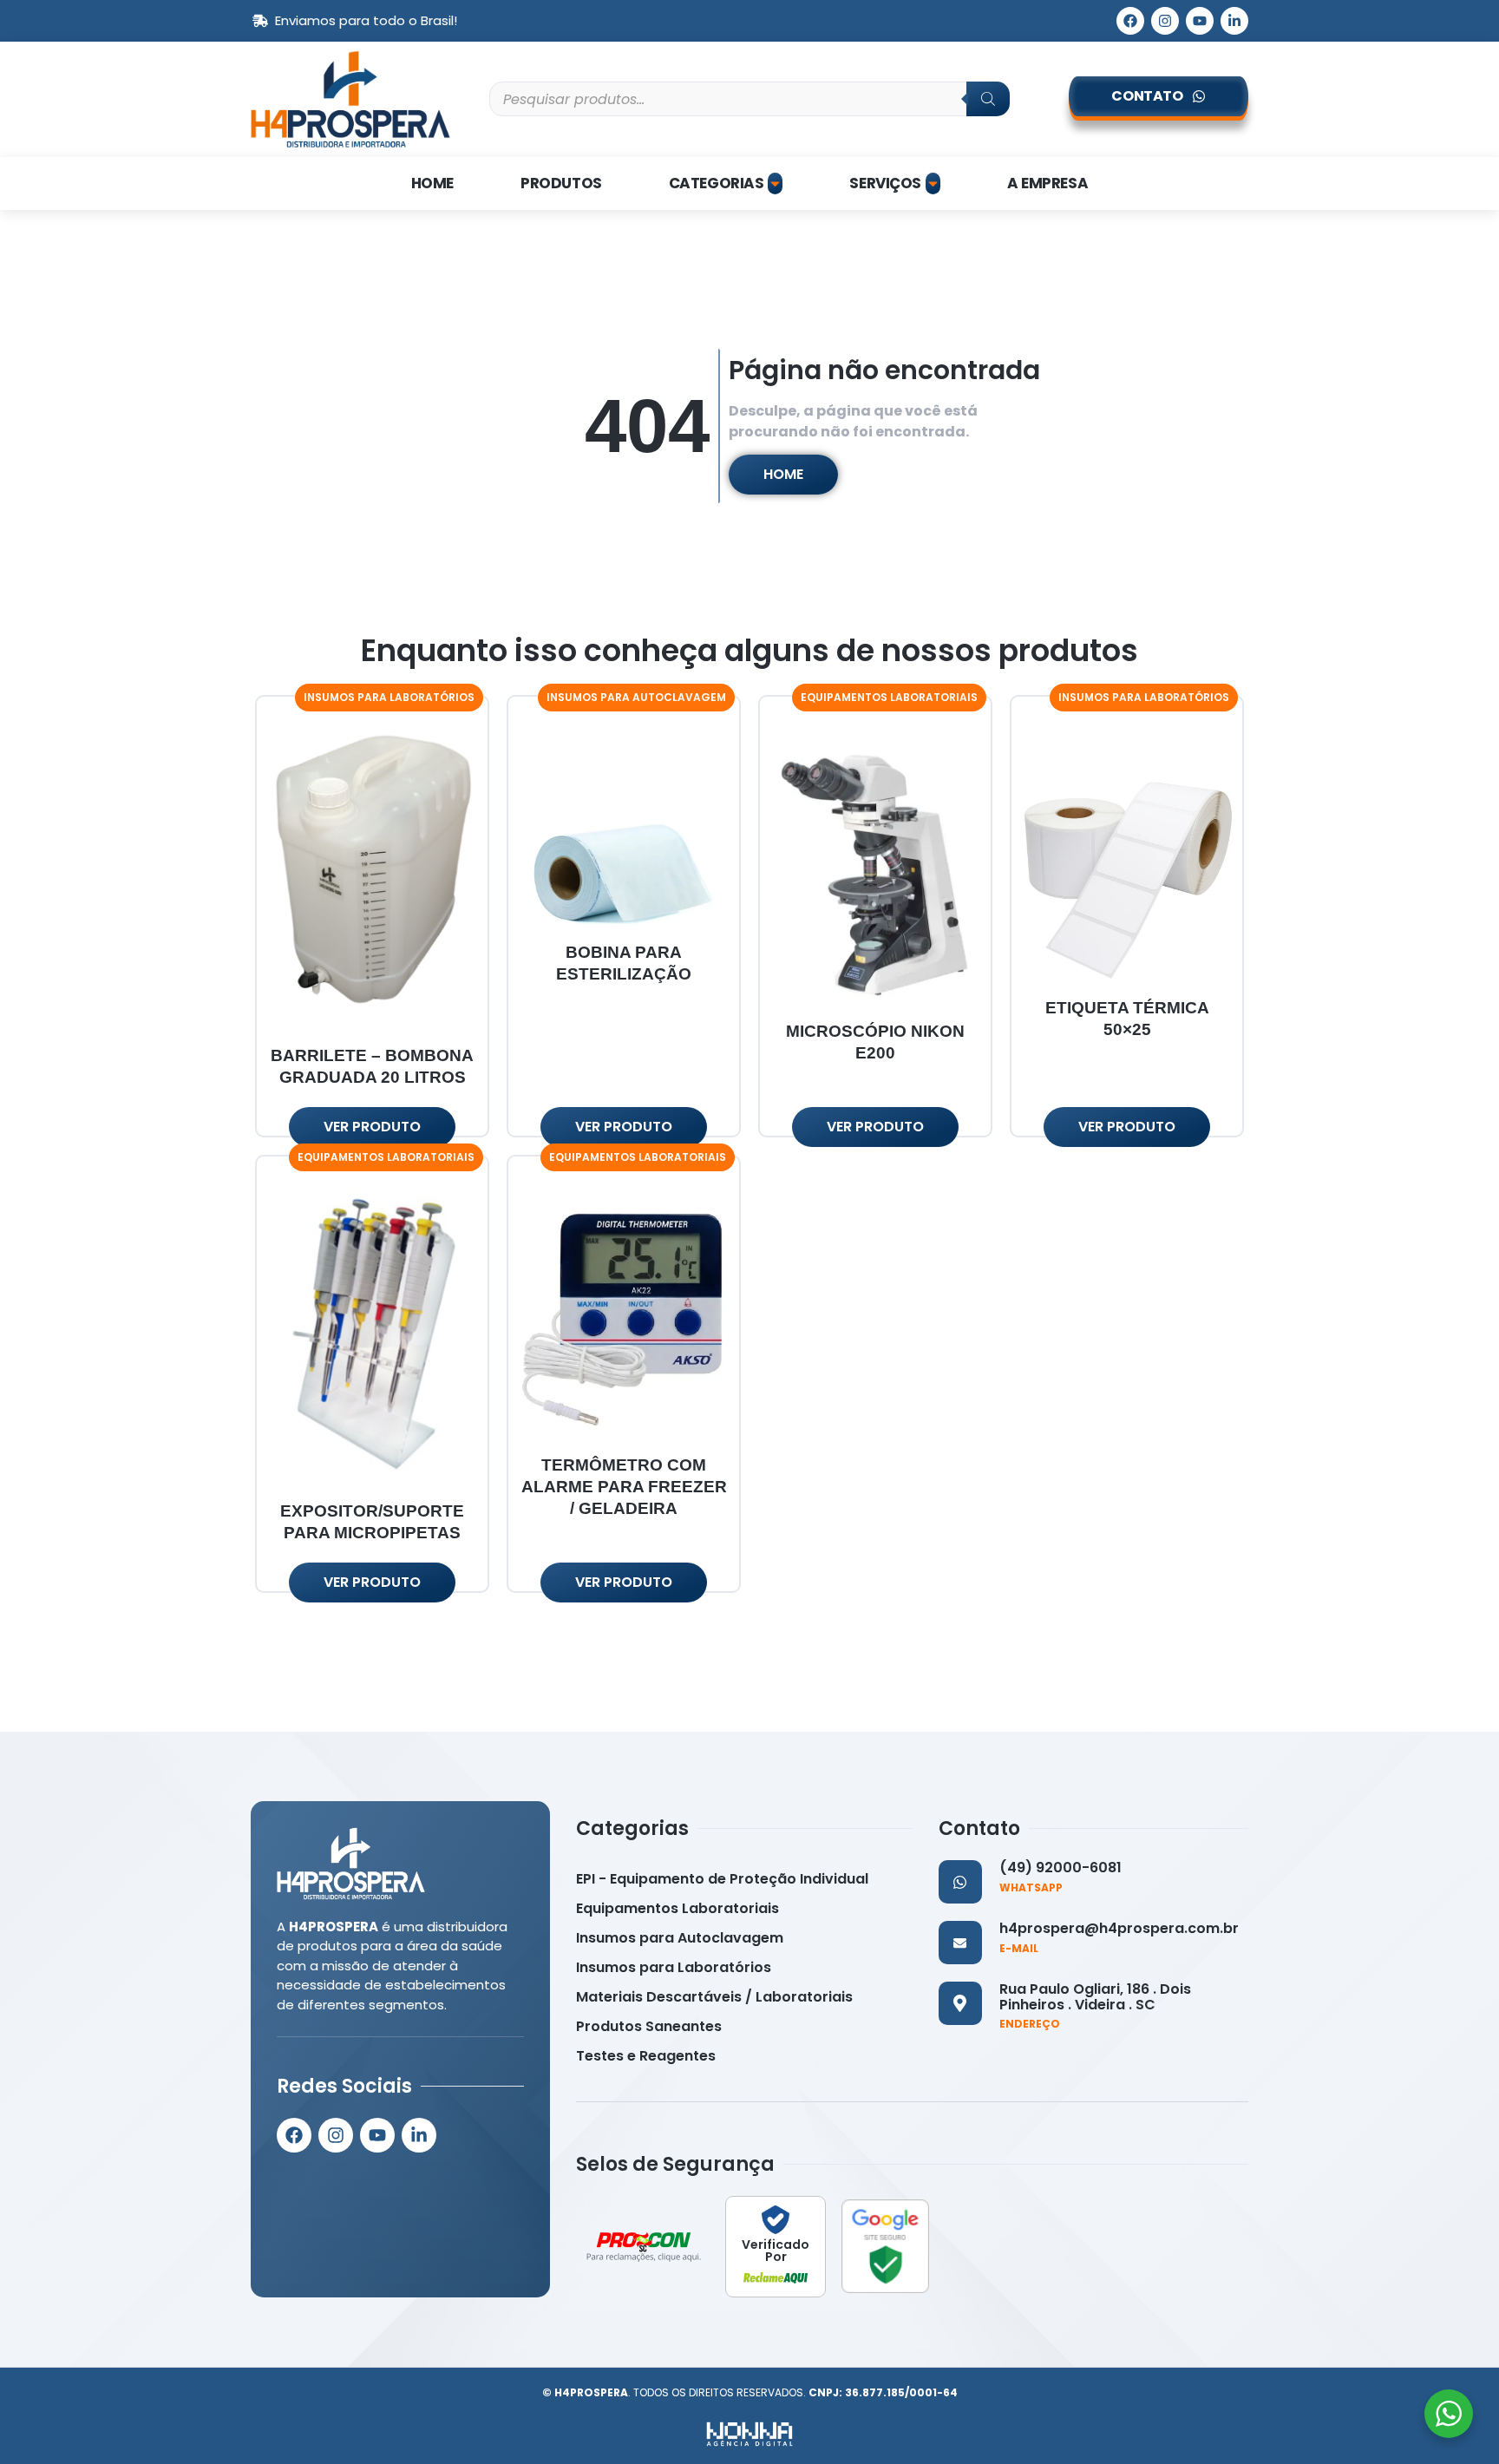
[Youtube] (1200, 21)
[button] (389, 698)
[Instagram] (1165, 21)
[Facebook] (1130, 21)
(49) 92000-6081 (1060, 1868)
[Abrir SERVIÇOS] (933, 184)
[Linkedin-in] (1234, 21)
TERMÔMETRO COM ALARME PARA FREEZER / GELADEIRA (624, 1487)
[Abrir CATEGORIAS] (775, 184)
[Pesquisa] (988, 99)
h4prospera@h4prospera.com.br (1119, 1928)
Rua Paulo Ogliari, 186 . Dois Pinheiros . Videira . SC (1095, 1997)
